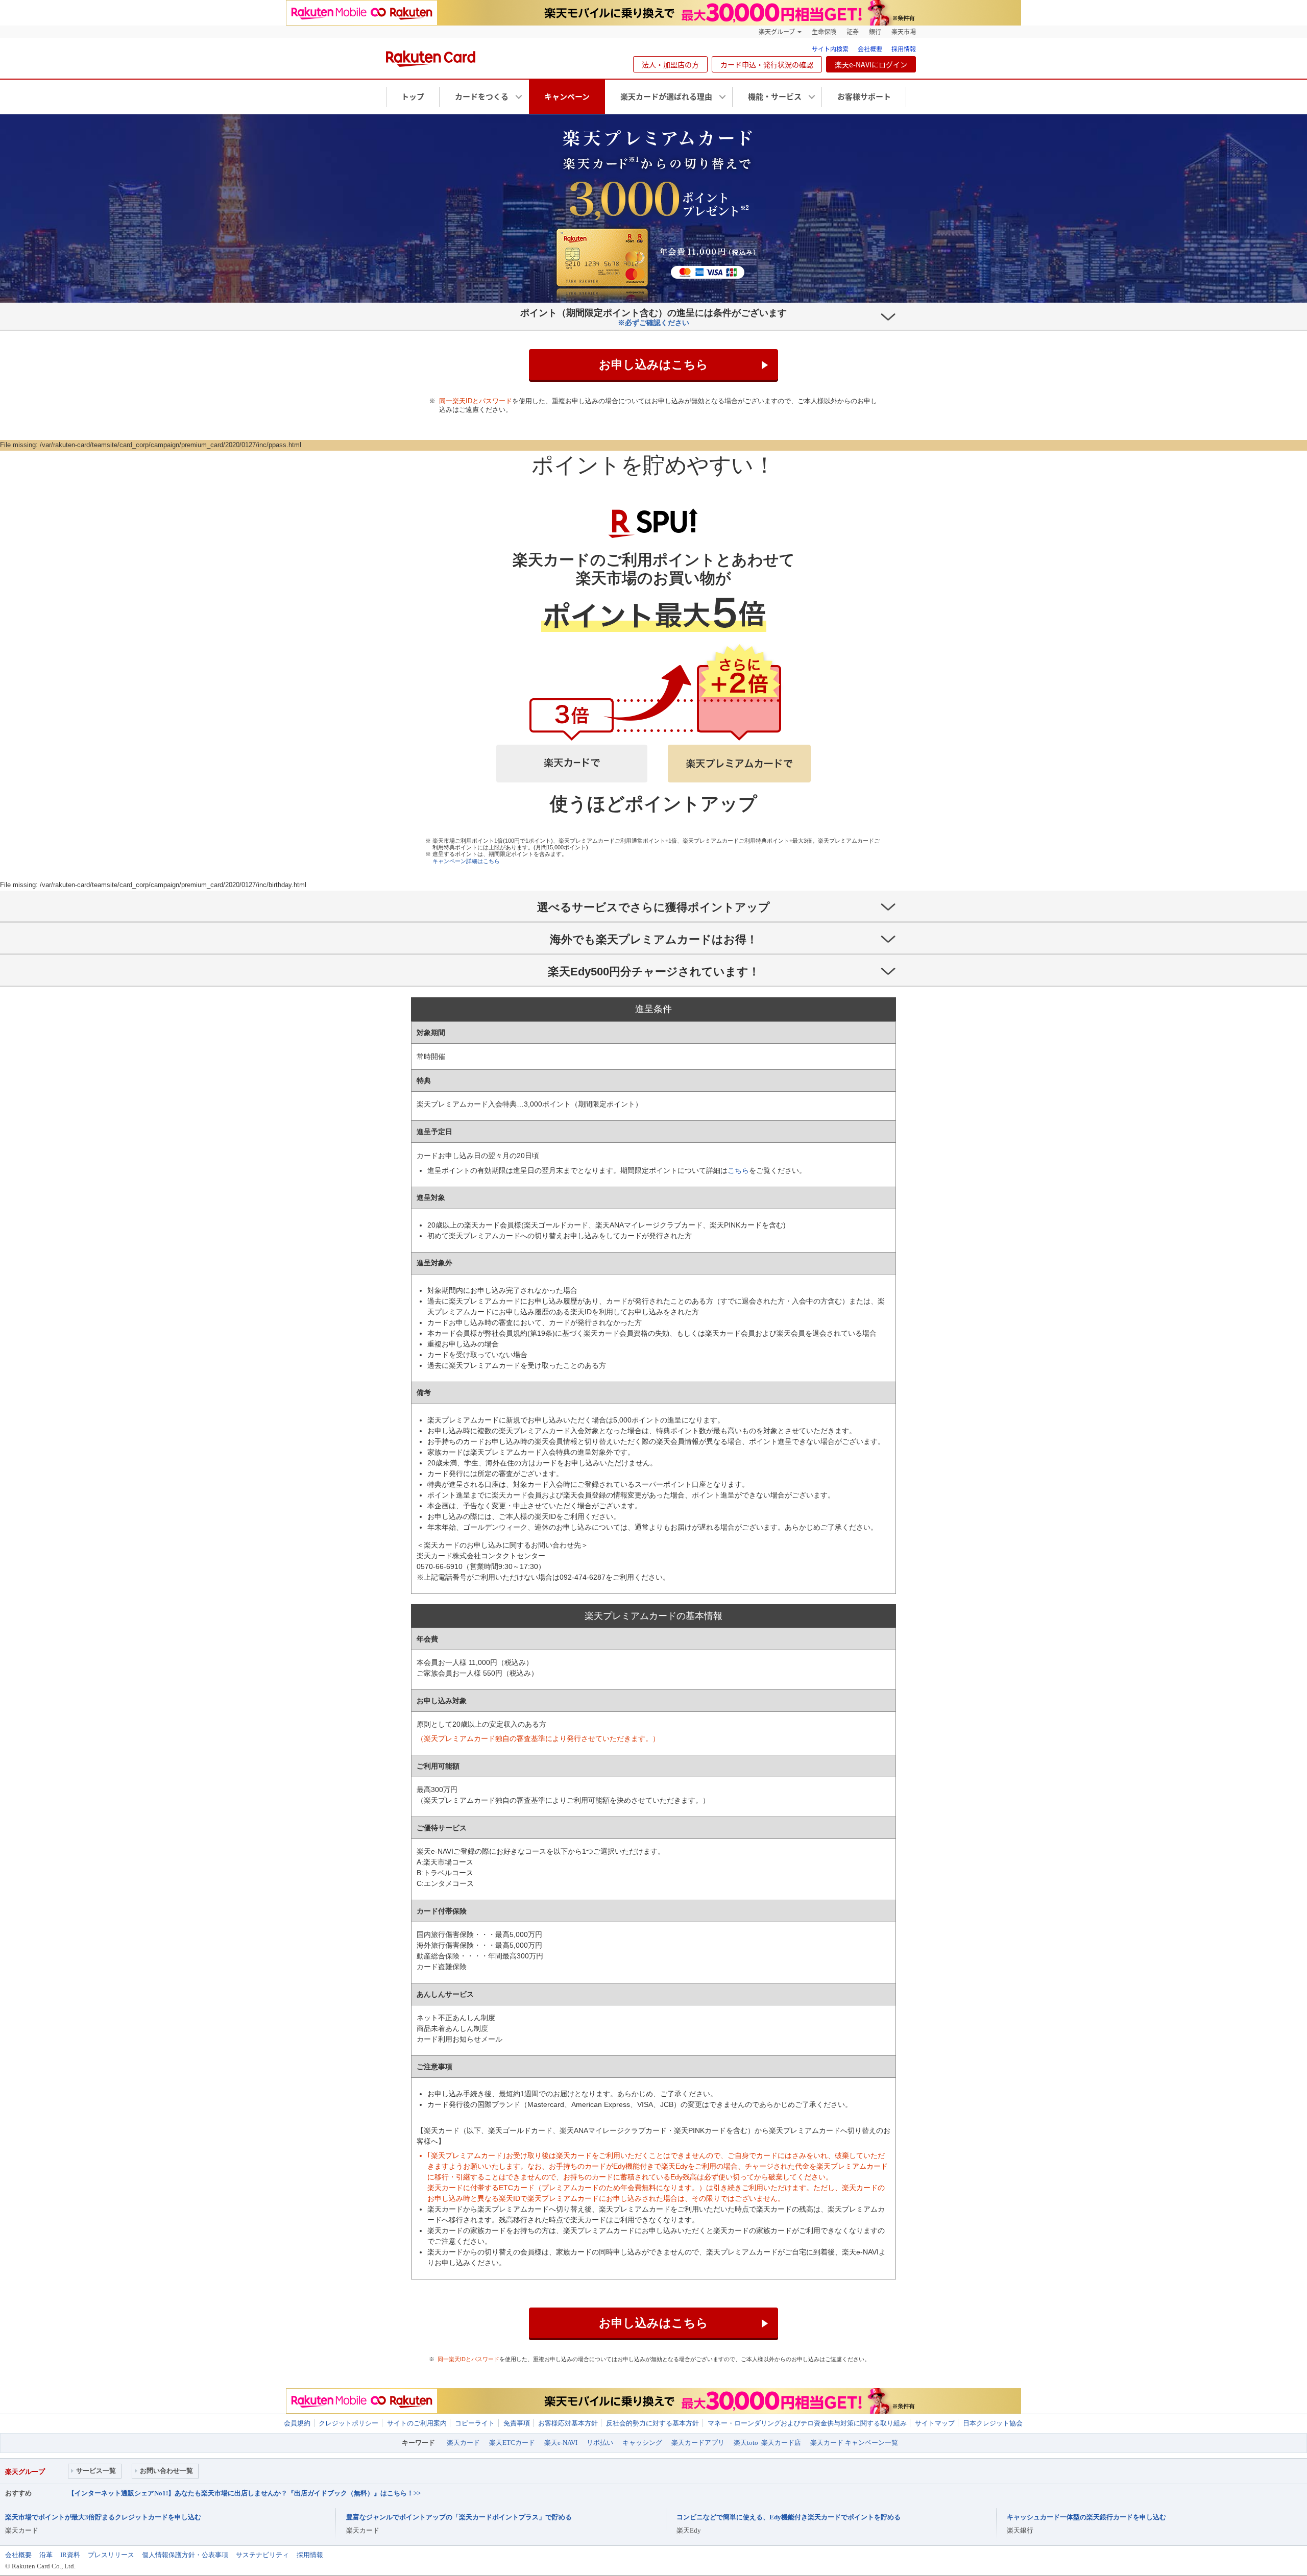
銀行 (875, 32)
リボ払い (600, 2443)
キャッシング (642, 2443)
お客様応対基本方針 (568, 2423)
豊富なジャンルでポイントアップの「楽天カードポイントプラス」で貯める (459, 2517)
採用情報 (904, 49)
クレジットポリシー (348, 2423)
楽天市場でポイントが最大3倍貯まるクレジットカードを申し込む (103, 2517)
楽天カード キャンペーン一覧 (854, 2443)
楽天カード (463, 2443)
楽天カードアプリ (698, 2443)
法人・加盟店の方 (670, 64)
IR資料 (70, 2555)
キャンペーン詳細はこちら (466, 861)
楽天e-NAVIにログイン (871, 64)
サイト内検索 (830, 49)
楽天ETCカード (512, 2443)
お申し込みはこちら (653, 364)
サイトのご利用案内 (417, 2423)
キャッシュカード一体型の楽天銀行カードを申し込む (1086, 2517)
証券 (853, 32)
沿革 (46, 2555)
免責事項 (517, 2423)
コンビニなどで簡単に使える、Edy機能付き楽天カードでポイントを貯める (789, 2517)
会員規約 (297, 2423)
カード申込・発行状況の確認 (767, 64)
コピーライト (475, 2423)
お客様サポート (864, 96)
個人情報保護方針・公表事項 (185, 2555)
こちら (738, 1170)
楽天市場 (904, 32)
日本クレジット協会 (993, 2423)
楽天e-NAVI (561, 2443)
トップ (413, 96)
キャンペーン (567, 96)
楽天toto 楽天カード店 (767, 2443)
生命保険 (824, 32)
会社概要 (870, 49)
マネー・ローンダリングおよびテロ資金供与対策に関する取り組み (807, 2423)
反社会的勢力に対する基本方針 (652, 2423)
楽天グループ (777, 32)
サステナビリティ (262, 2555)
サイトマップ (935, 2423)
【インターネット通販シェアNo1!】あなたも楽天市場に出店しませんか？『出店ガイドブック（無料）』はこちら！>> (244, 2493)
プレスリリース (111, 2555)
